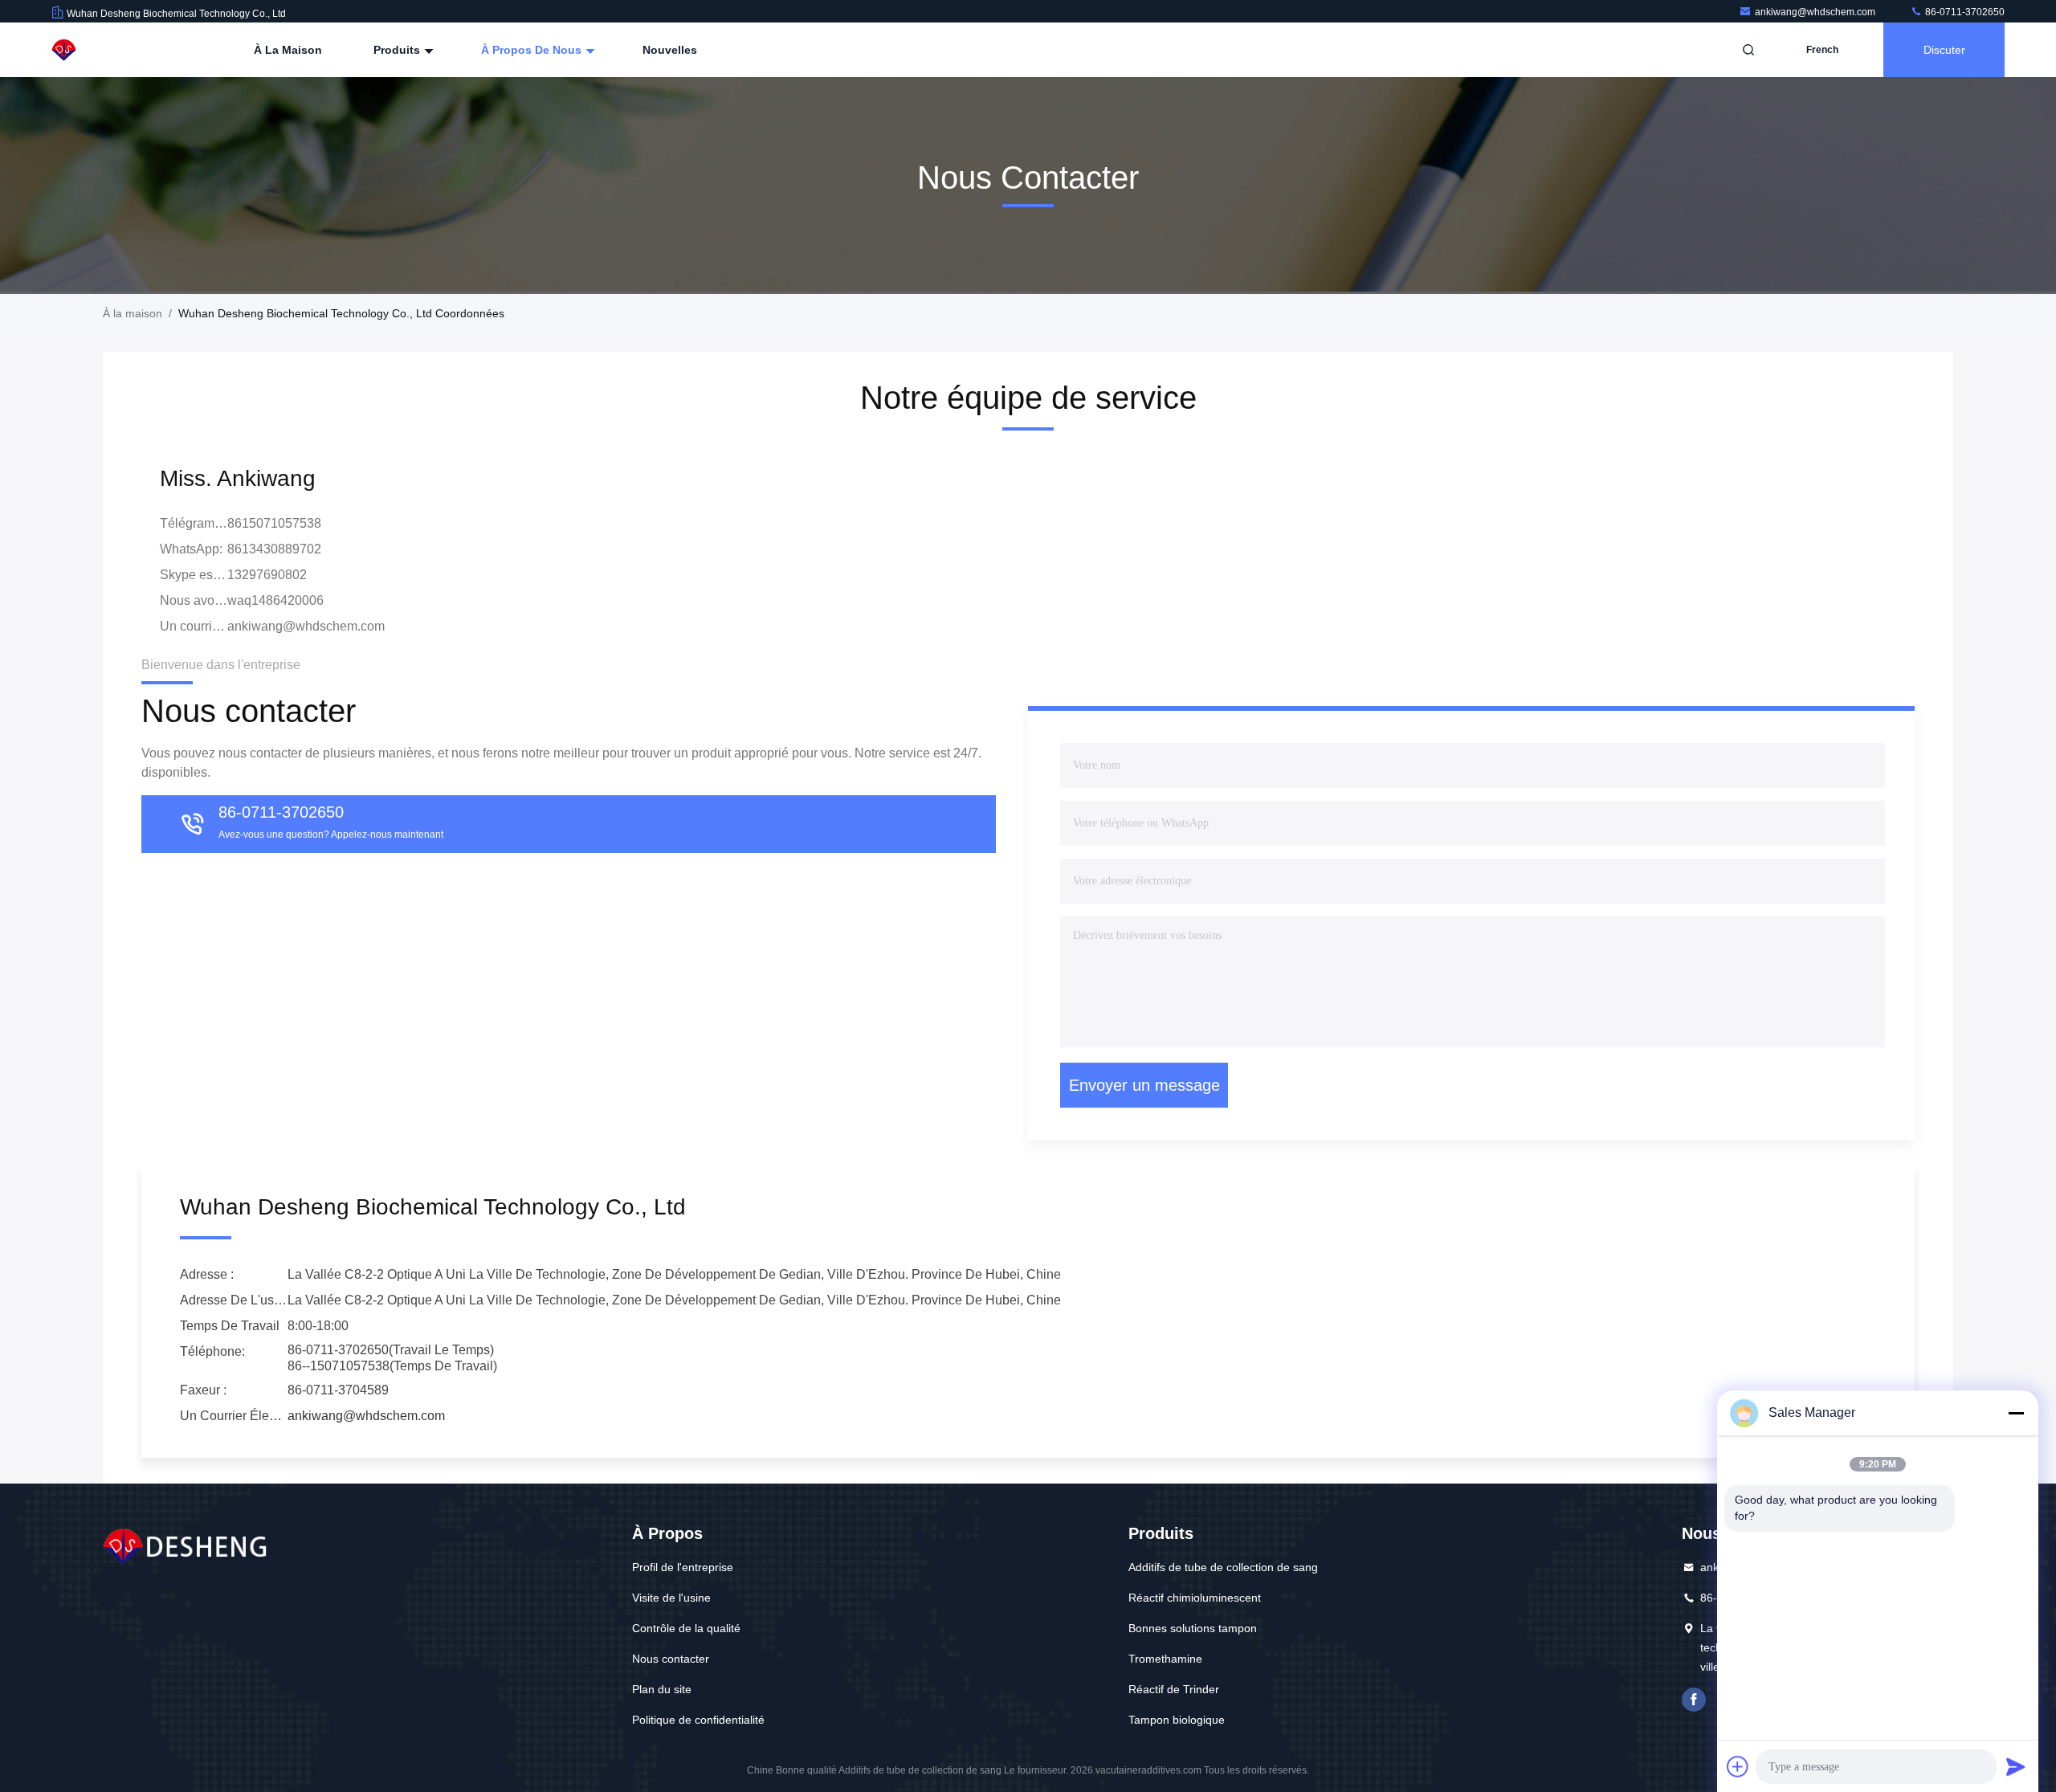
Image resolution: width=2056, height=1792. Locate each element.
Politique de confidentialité (698, 1720)
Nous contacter (671, 1659)
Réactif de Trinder (1174, 1689)
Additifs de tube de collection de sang (1223, 1567)
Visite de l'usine (671, 1598)
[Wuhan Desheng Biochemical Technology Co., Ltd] (102, 50)
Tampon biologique (1177, 1720)
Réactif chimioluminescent (1195, 1598)
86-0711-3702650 (1964, 12)
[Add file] (1738, 1766)
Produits (398, 50)
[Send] (2016, 1766)
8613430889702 (274, 549)
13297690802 (267, 575)
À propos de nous (533, 50)
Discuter (1944, 50)
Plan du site (662, 1689)
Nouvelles (670, 50)
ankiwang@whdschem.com (1816, 12)
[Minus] (2016, 1413)
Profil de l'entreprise (683, 1567)
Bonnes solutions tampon (1193, 1628)
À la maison (288, 50)
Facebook (1694, 1700)
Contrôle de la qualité (686, 1628)
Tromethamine (1165, 1659)
